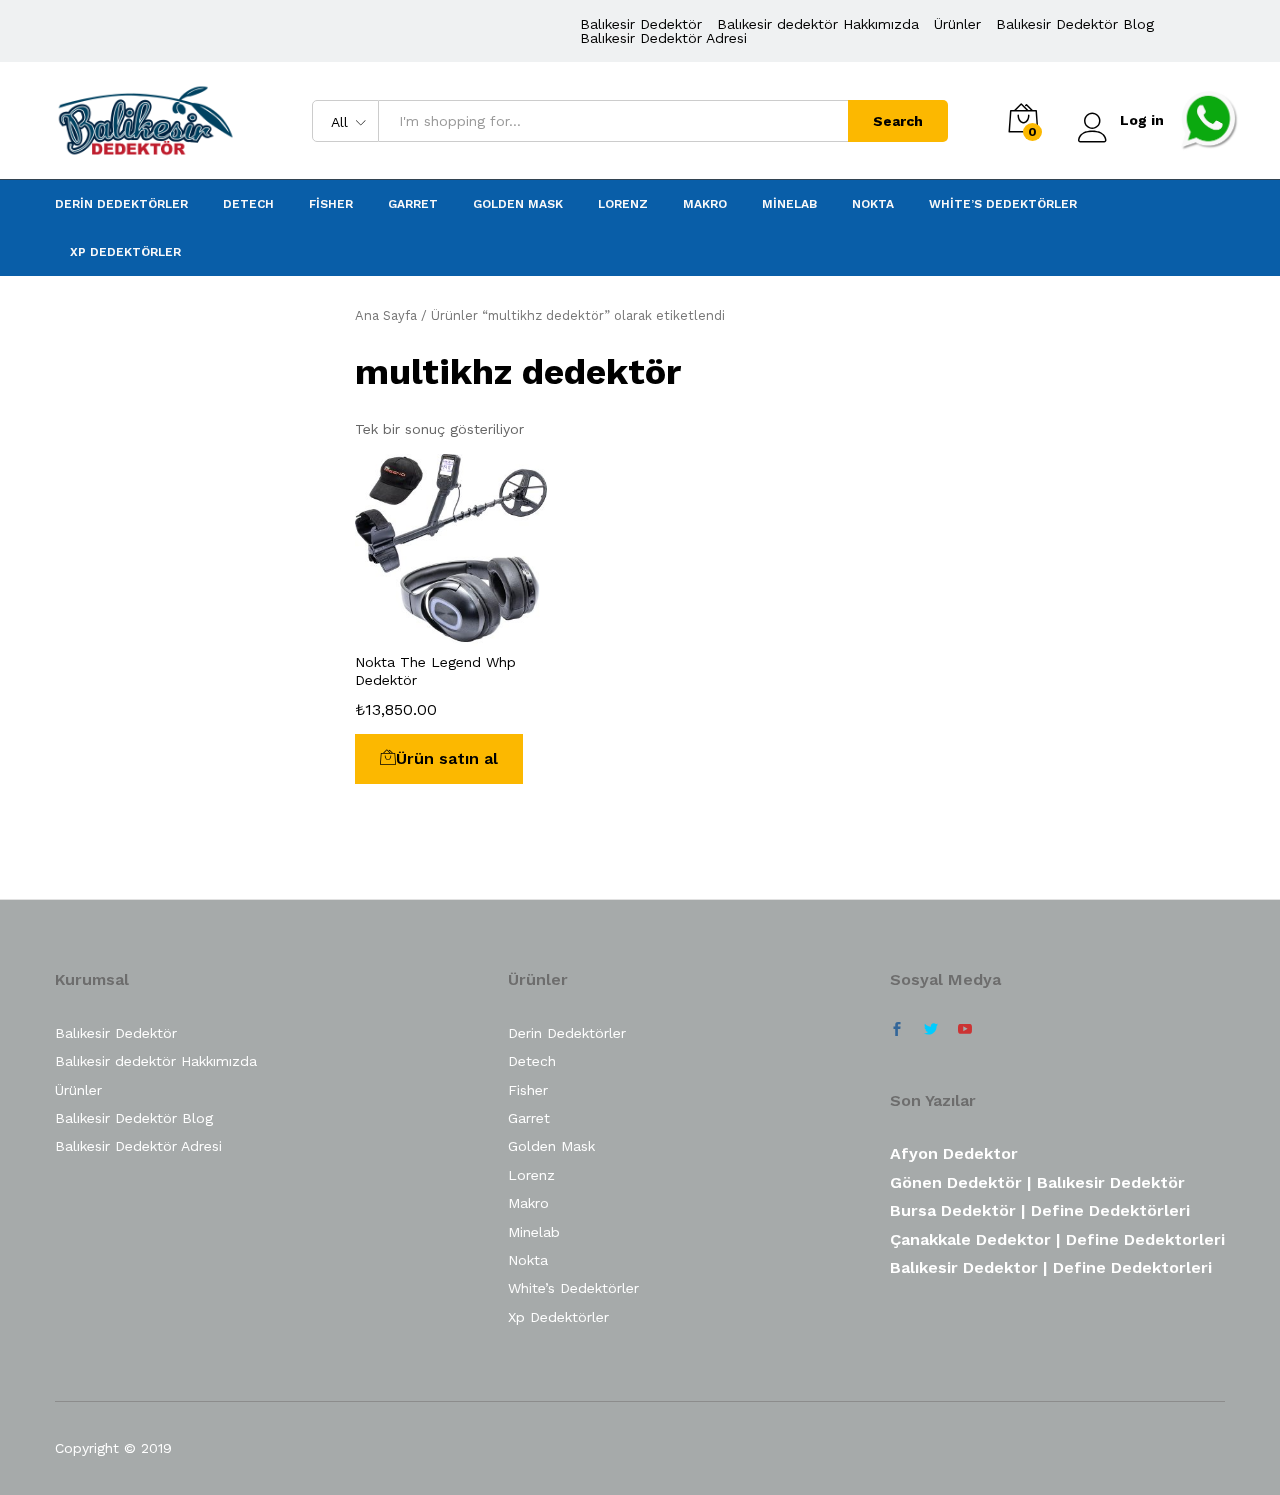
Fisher (331, 204)
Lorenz (623, 204)
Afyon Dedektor (954, 1153)
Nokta (873, 204)
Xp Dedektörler (125, 252)
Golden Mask (518, 204)
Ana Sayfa (386, 315)
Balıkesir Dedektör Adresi (663, 38)
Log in (1142, 120)
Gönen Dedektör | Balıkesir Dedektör (1037, 1182)
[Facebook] (897, 1030)
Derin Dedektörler (121, 204)
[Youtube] (965, 1030)
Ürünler (957, 24)
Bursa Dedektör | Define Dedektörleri (1040, 1210)
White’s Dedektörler (1003, 204)
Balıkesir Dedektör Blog (1075, 24)
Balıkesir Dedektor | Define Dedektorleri (1051, 1267)
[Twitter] (931, 1030)
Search (898, 121)
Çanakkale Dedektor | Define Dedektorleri (1057, 1239)
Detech (248, 204)
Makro (705, 204)
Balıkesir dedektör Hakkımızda (818, 24)
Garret (413, 204)
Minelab (789, 204)
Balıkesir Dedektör (641, 24)
